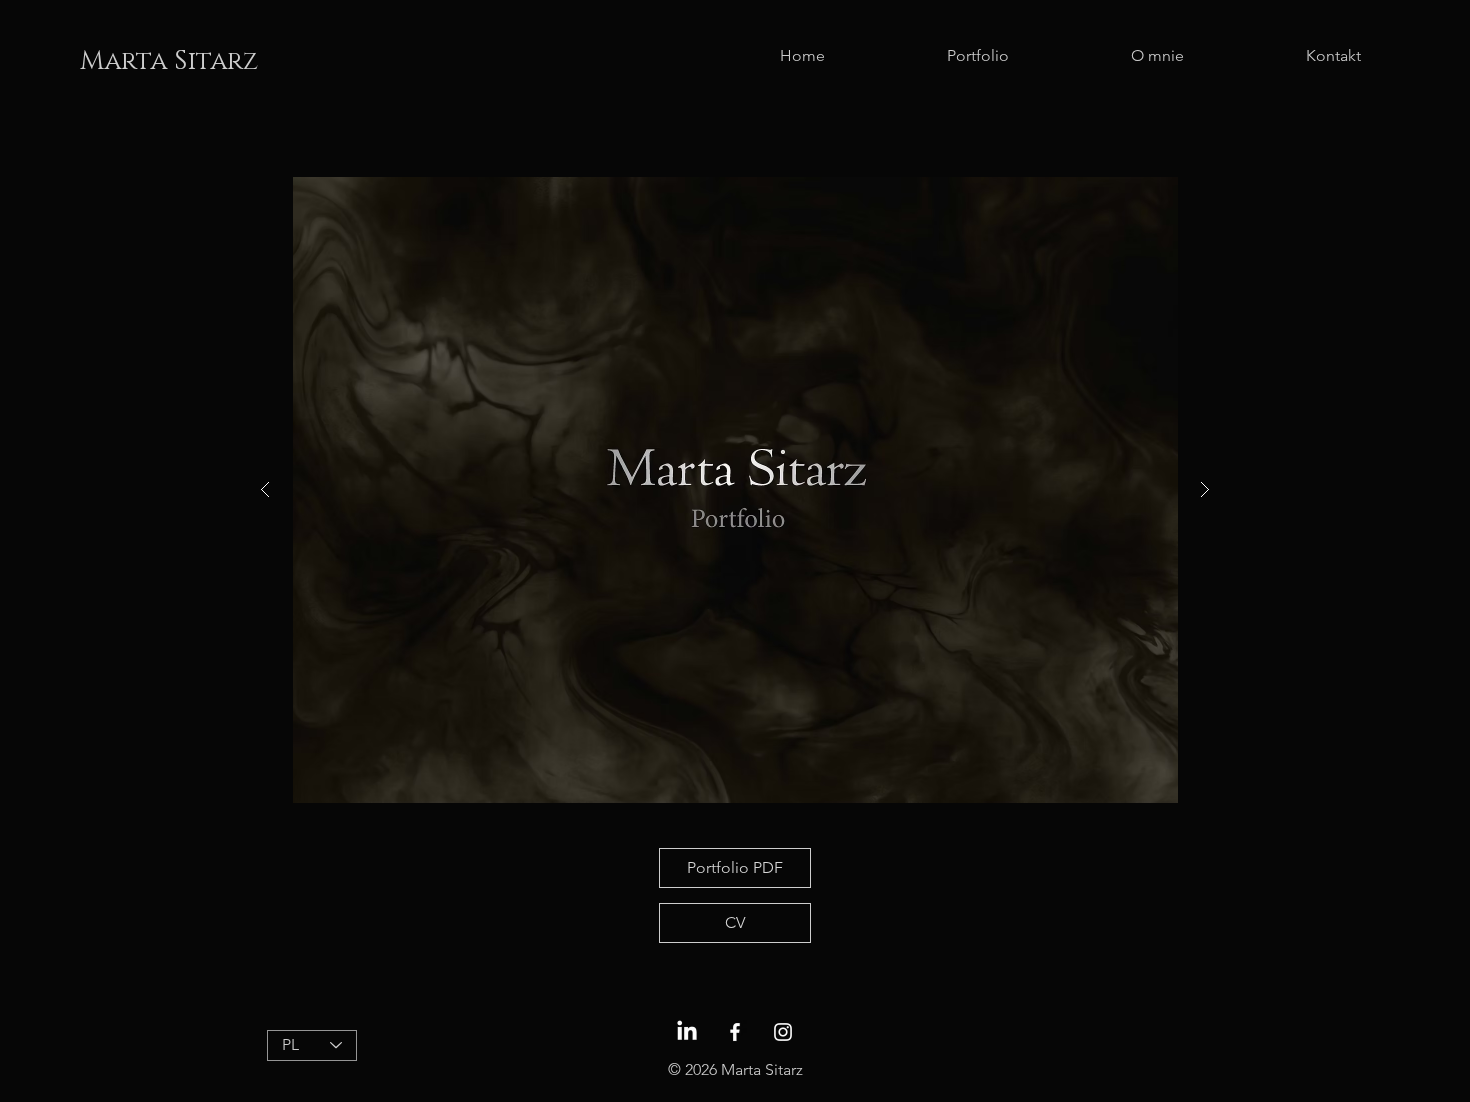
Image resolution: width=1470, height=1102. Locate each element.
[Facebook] (735, 1032)
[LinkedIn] (687, 1032)
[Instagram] (783, 1032)
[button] (735, 490)
